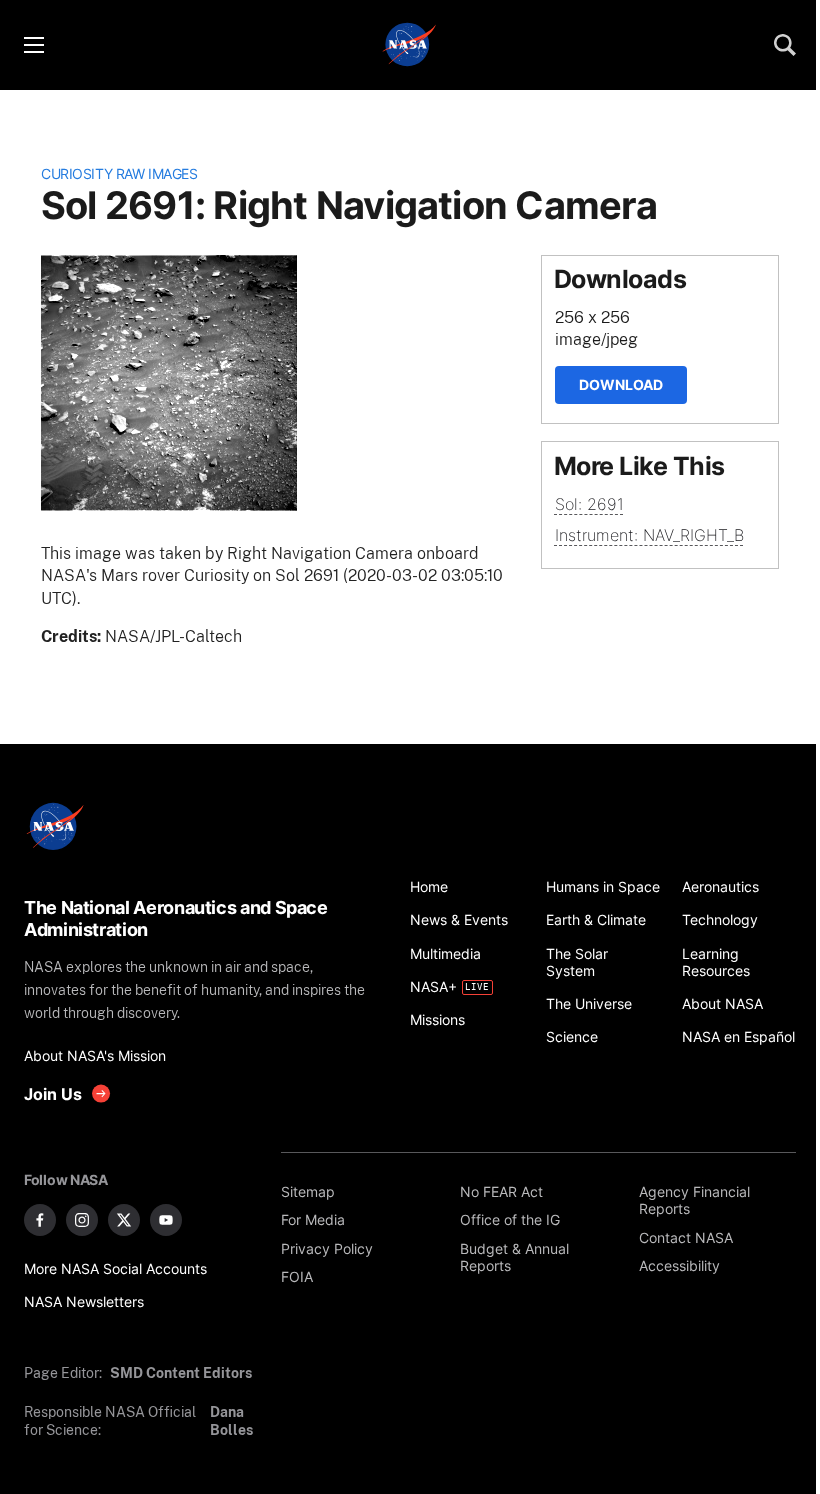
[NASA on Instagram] (82, 1220)
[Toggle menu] (33, 45)
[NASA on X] (124, 1220)
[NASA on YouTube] (166, 1220)
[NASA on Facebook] (40, 1220)
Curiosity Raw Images (119, 173)
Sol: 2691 (589, 504)
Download (621, 384)
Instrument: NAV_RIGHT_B (649, 535)
